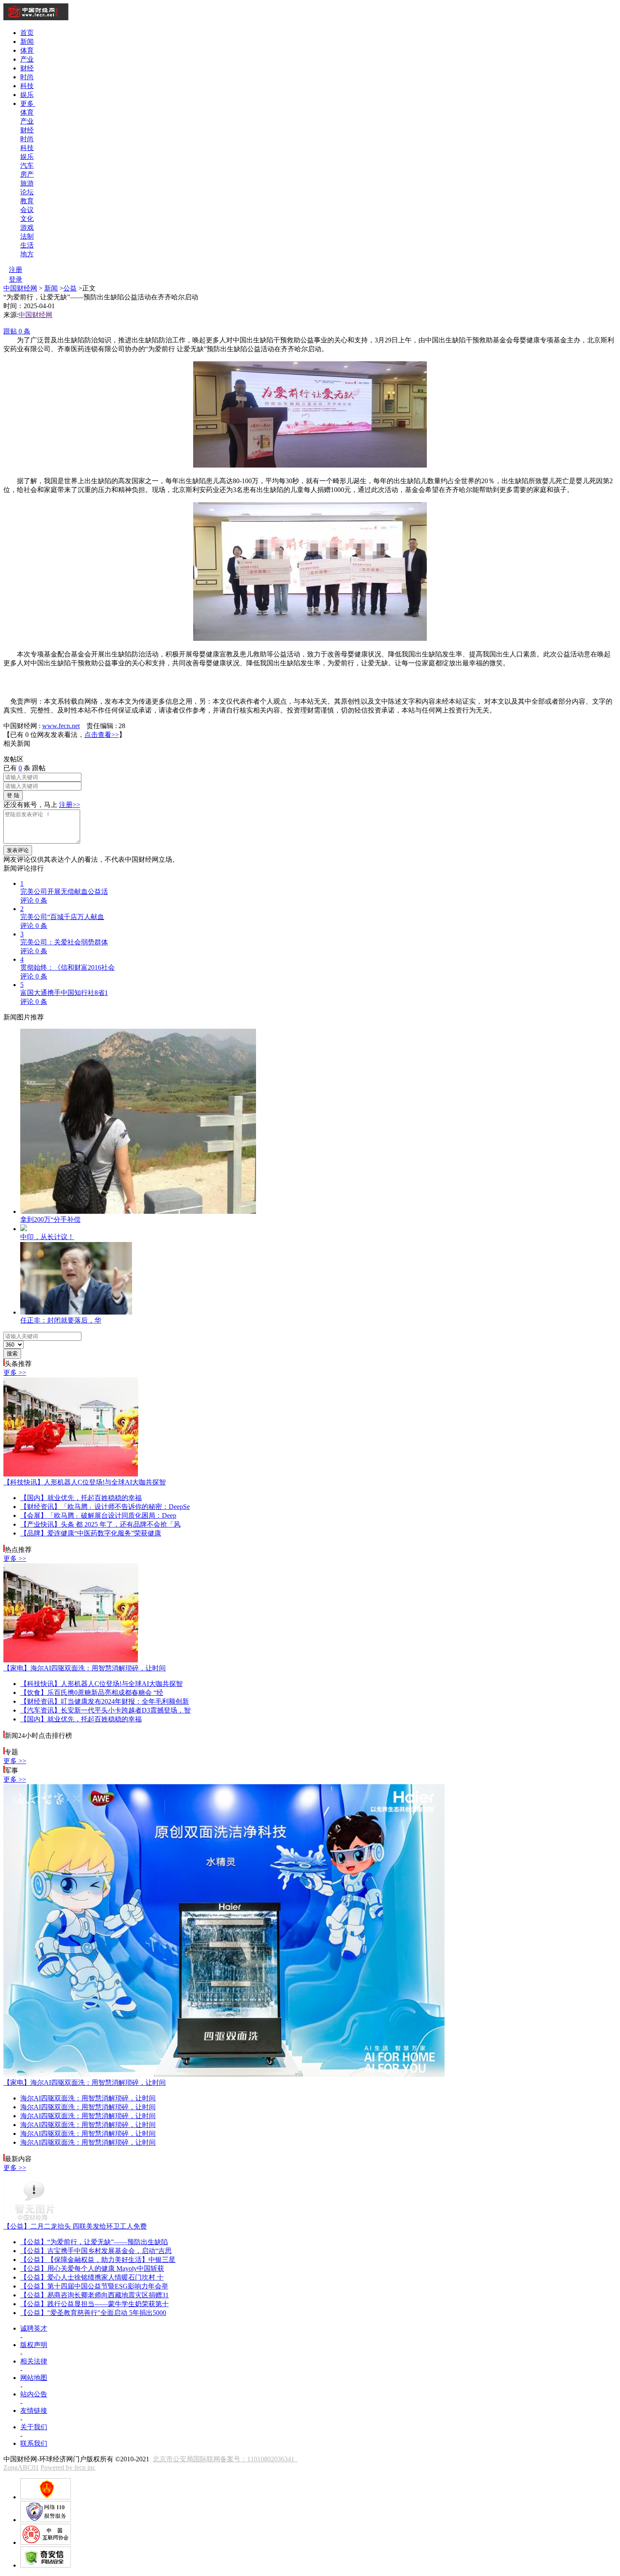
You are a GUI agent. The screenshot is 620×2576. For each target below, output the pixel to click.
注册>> (70, 805)
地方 (27, 254)
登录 (16, 279)
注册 (16, 270)
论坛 (27, 192)
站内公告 (34, 2394)
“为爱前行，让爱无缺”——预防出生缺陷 (94, 2242)
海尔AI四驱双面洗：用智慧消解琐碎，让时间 (85, 1668)
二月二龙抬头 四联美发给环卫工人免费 (75, 2226)
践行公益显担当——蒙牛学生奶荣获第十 (94, 2304)
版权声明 (34, 2345)
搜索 (12, 1354)
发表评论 (18, 850)
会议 (27, 210)
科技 (27, 86)
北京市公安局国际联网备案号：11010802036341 (225, 2459)
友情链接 (34, 2411)
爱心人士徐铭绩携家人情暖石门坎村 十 (92, 2277)
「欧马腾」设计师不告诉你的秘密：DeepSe (105, 1507)
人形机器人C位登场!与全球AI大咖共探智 (85, 1482)
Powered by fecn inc (68, 2467)
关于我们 (34, 2427)
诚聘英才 (34, 2328)
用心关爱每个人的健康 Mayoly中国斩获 (92, 2268)
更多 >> (15, 1373)
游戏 (27, 227)
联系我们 (34, 2443)
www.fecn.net (61, 726)
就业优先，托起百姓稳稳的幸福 (81, 1498)
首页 (27, 33)
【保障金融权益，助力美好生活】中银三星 (98, 2260)
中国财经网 (20, 288)
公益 (70, 288)
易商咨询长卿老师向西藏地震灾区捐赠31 (94, 2295)
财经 (27, 68)
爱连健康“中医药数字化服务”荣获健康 (91, 1533)
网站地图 (34, 2378)
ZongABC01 (21, 2467)
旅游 (27, 183)
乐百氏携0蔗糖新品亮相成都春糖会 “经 (92, 1693)
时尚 (27, 77)
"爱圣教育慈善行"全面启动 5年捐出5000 (93, 2313)
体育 (27, 50)
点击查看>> (102, 735)
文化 (27, 219)
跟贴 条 (17, 331)
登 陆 (13, 795)
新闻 (27, 42)
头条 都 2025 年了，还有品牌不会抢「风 (100, 1524)
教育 (27, 201)
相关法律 (34, 2361)
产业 (27, 59)
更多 (28, 104)
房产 (27, 174)
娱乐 (27, 95)
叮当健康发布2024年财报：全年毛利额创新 (105, 1701)
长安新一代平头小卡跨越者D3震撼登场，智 (105, 1710)
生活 (27, 245)
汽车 (27, 165)
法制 (27, 236)
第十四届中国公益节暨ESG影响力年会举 (94, 2286)
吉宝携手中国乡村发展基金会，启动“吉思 (96, 2251)
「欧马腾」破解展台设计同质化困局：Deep (98, 1515)
